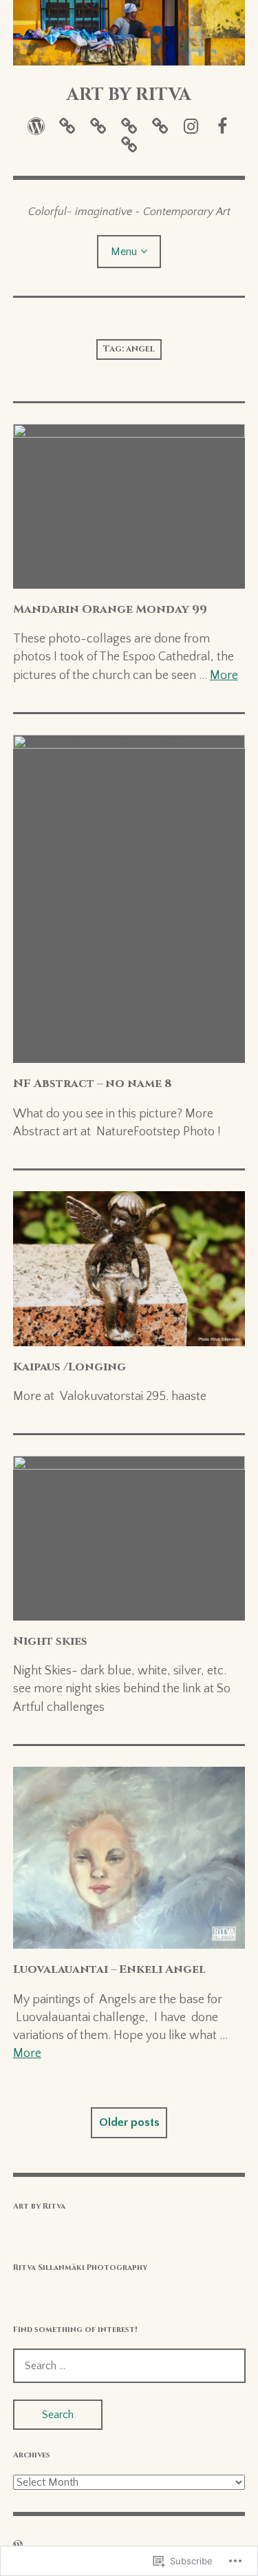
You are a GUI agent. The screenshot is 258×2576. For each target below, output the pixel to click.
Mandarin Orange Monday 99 (110, 609)
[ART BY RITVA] (129, 33)
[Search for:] (129, 2366)
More (224, 676)
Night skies (50, 1641)
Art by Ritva (39, 2206)
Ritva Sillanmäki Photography (80, 2268)
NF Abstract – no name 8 (93, 1084)
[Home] (36, 126)
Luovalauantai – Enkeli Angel (109, 1969)
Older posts (129, 2122)
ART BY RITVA (129, 94)
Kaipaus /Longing (69, 1367)
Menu (124, 252)
